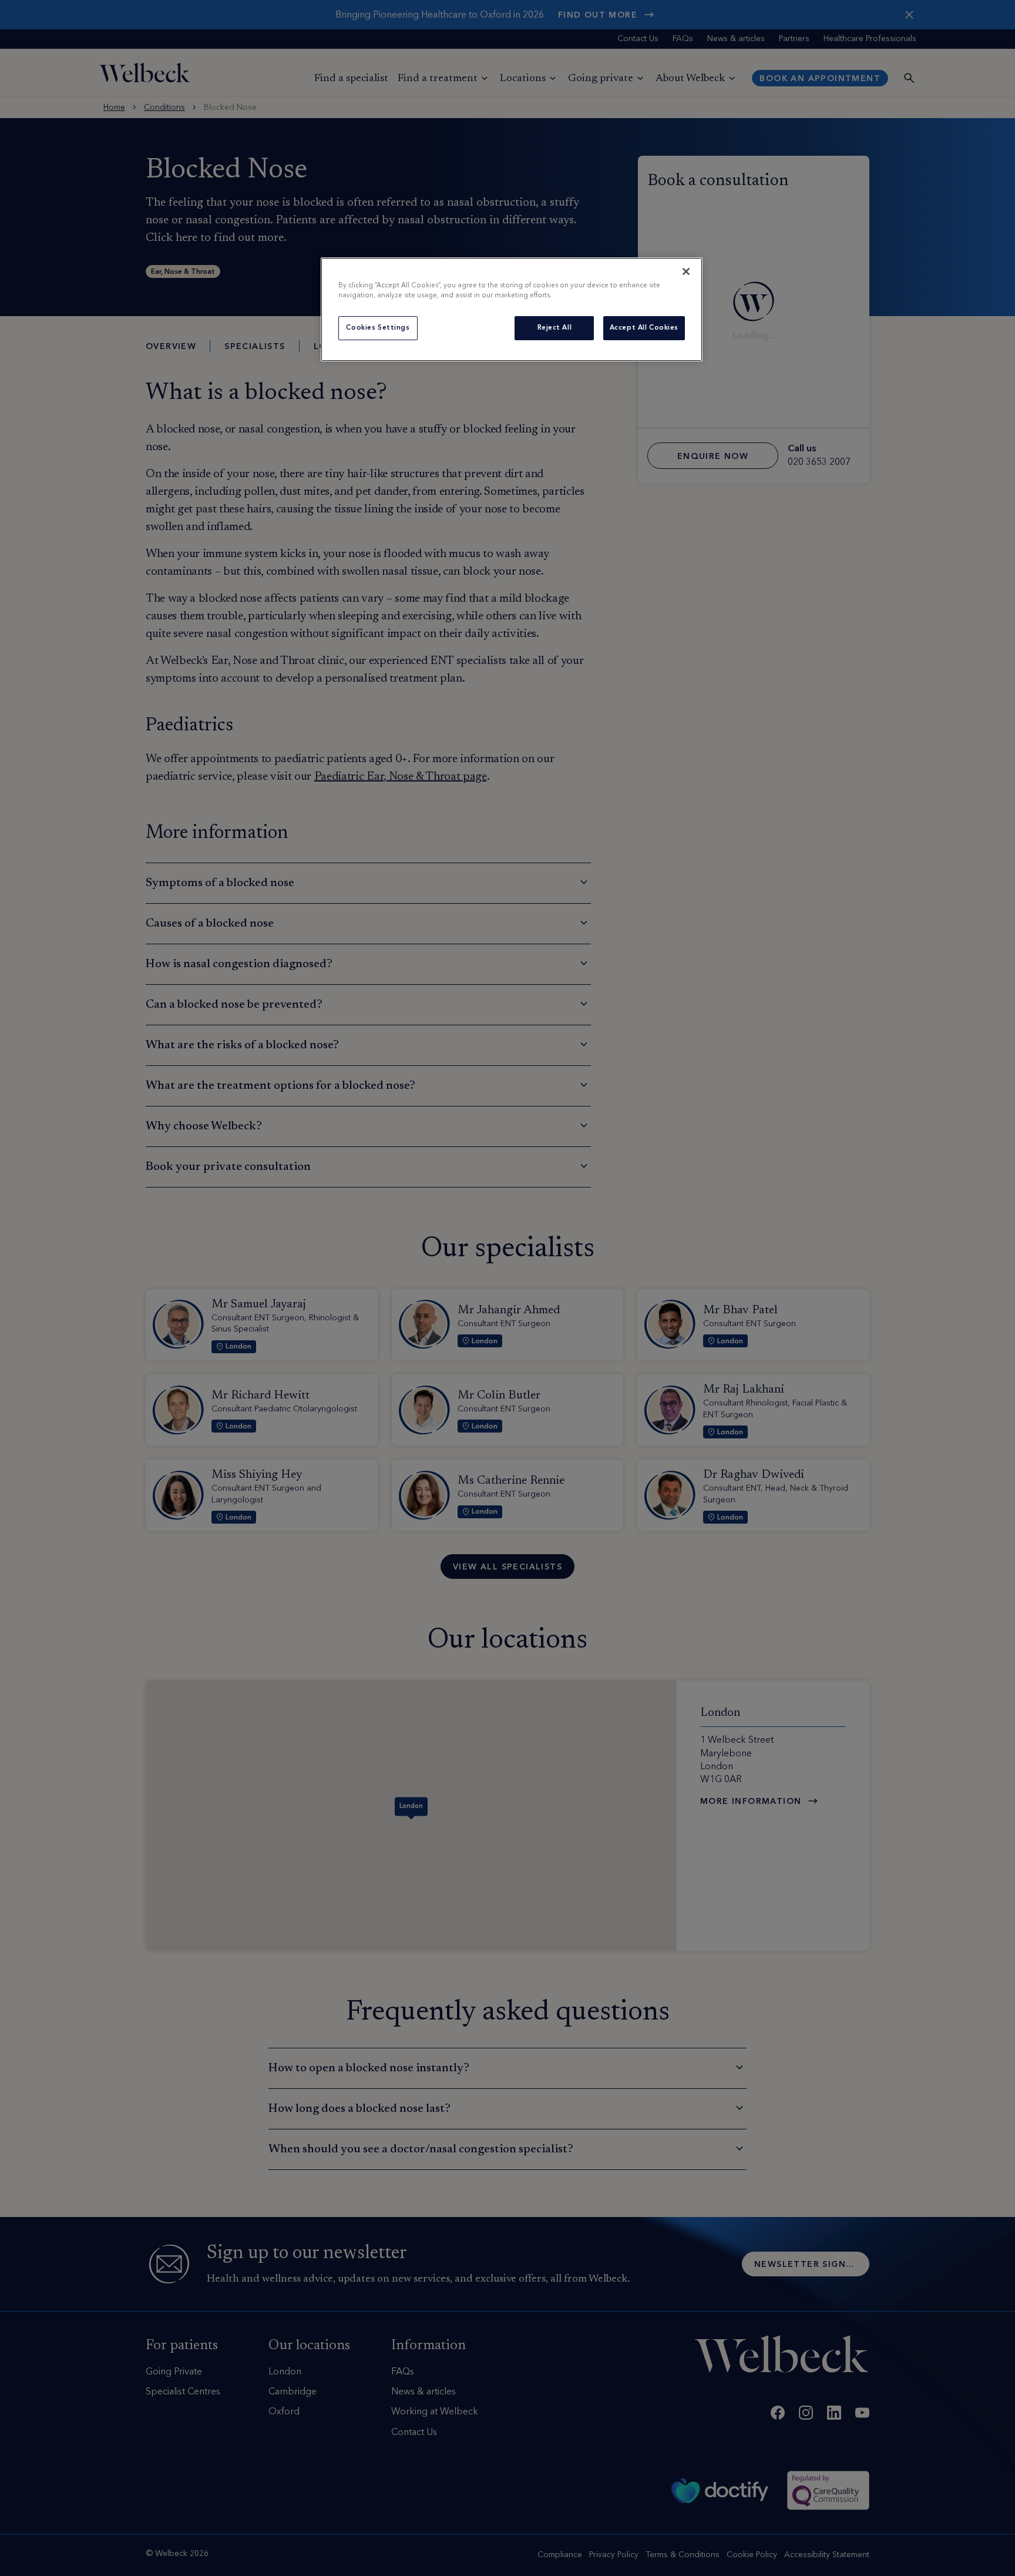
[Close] (686, 271)
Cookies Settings (378, 328)
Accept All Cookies (644, 328)
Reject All (555, 328)
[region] (512, 309)
